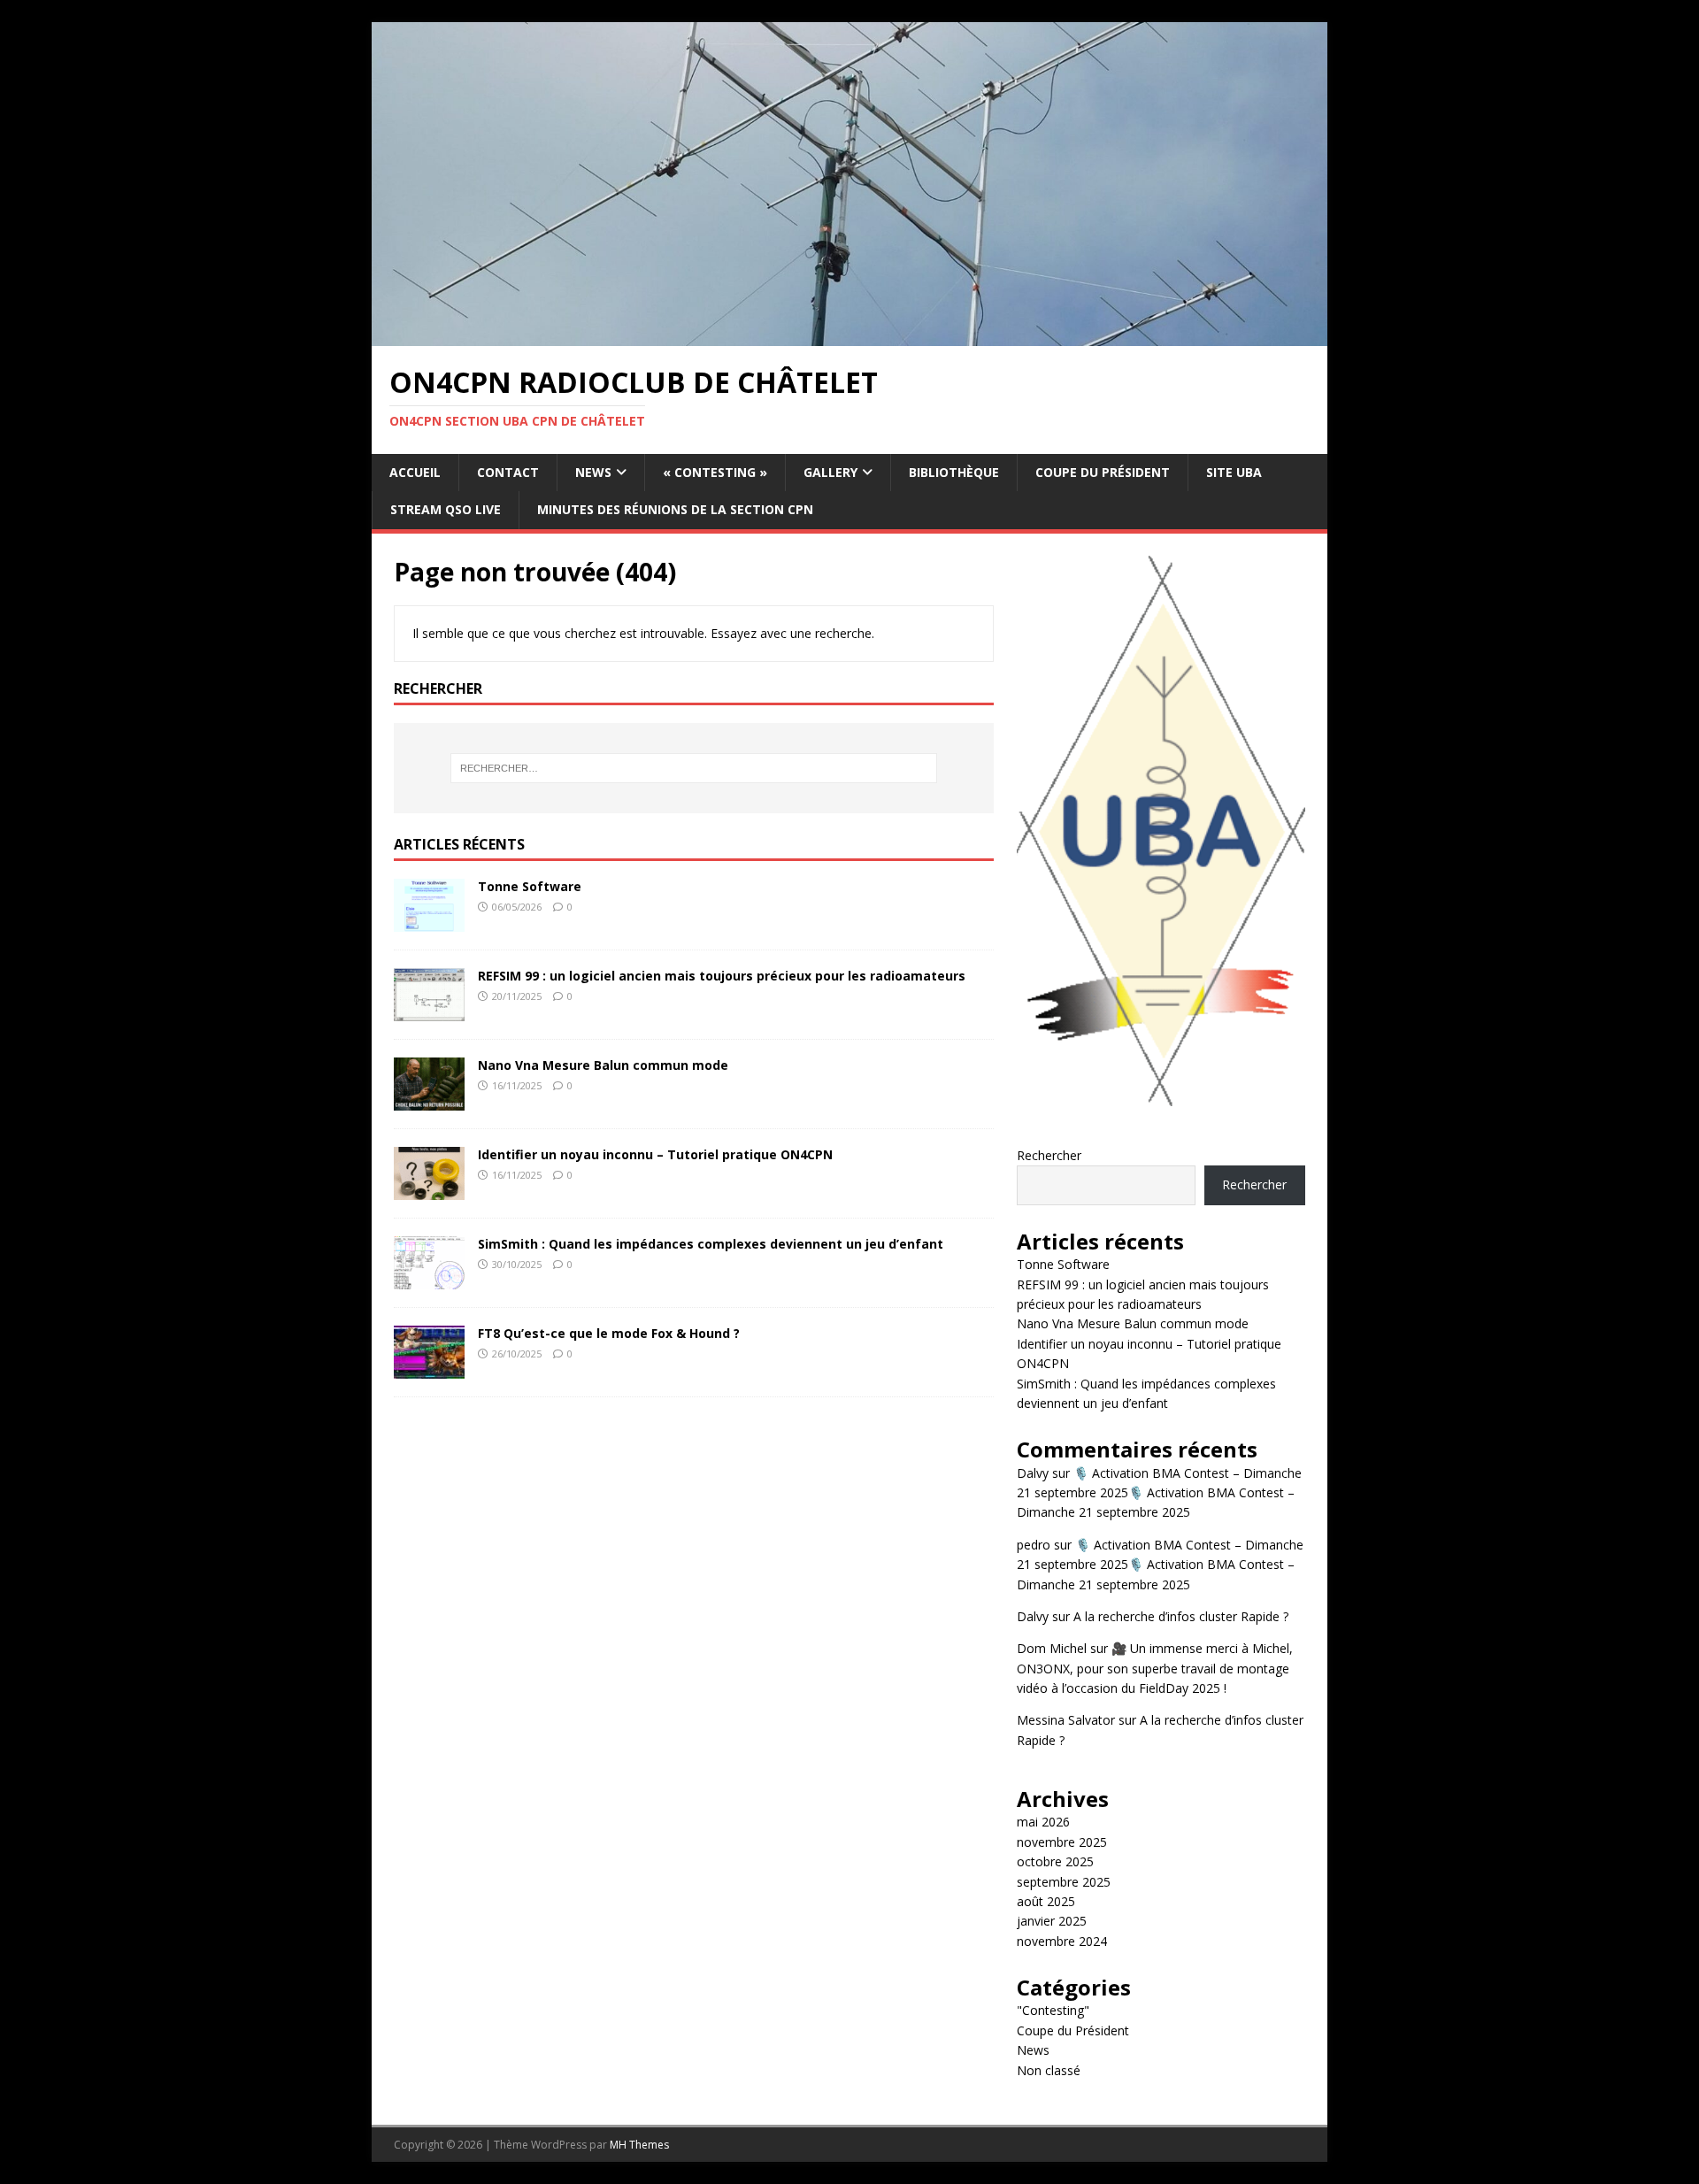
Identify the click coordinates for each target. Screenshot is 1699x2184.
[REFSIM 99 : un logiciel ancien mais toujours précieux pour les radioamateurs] (429, 1010)
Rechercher (1049, 1155)
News (593, 472)
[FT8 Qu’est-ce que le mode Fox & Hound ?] (429, 1368)
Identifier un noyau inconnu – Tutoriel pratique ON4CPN (655, 1154)
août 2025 (1046, 1901)
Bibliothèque (954, 472)
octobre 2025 (1055, 1861)
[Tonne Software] (429, 921)
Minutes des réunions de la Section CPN (675, 509)
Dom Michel (1052, 1648)
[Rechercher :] (694, 768)
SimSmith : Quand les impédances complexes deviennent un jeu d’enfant (711, 1244)
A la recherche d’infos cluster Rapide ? (1181, 1616)
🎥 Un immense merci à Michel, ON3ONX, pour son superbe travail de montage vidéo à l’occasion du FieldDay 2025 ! (1155, 1668)
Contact (508, 472)
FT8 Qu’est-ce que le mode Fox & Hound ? (609, 1333)
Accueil (415, 472)
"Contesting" (1053, 2010)
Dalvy (1033, 1473)
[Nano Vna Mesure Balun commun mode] (429, 1100)
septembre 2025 (1064, 1882)
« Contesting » (715, 472)
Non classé (1049, 2070)
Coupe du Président (1103, 472)
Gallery (830, 472)
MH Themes (639, 2145)
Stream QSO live (446, 509)
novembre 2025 (1062, 1842)
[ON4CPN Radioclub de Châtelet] (849, 336)
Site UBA (1234, 472)
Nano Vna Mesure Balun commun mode (603, 1065)
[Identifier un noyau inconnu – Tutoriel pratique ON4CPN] (429, 1189)
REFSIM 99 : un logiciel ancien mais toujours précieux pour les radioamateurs (722, 976)
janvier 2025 (1052, 1921)
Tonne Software (530, 886)
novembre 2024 (1062, 1941)
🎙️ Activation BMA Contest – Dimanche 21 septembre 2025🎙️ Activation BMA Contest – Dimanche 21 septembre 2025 (1159, 1493)
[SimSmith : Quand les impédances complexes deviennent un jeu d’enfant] (429, 1278)
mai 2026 (1043, 1822)
